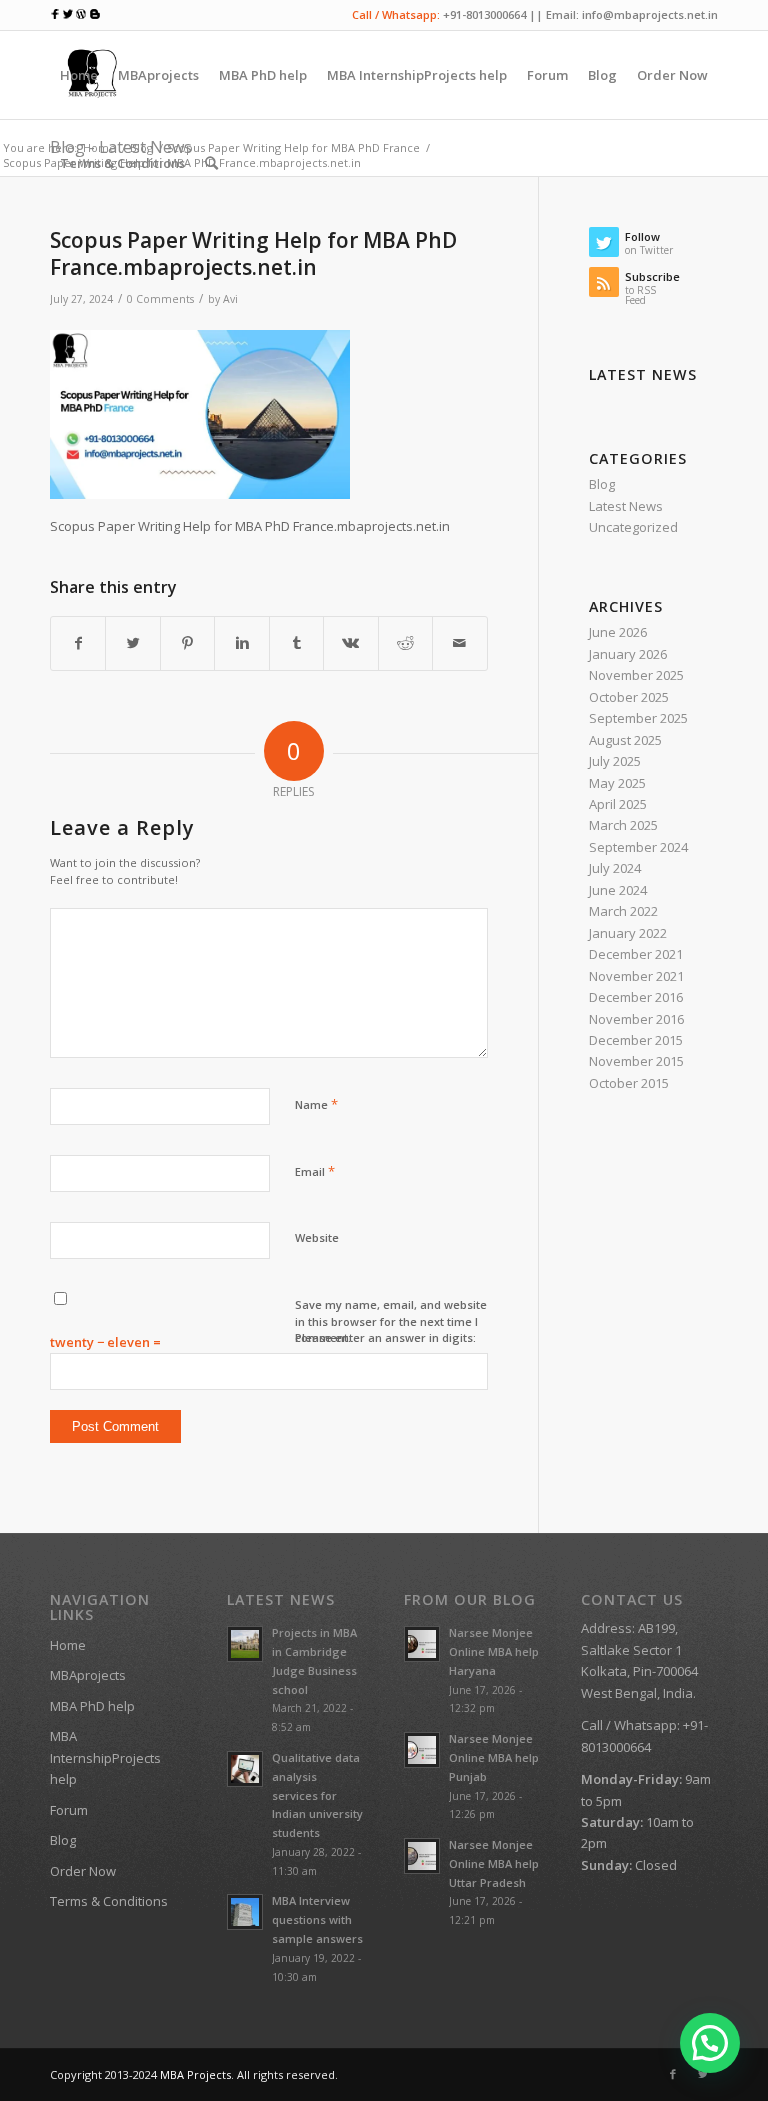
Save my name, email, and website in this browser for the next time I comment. (391, 1321)
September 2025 (638, 718)
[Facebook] (673, 2074)
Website (317, 1237)
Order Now (83, 1871)
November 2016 (636, 1019)
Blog (602, 484)
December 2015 (636, 1040)
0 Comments (160, 299)
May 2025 (617, 783)
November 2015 (636, 1061)
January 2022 (628, 933)
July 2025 (615, 761)
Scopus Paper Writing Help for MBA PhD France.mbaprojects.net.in (253, 253)
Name (316, 1104)
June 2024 (618, 890)
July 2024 (615, 868)
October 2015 (629, 1083)
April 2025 (618, 804)
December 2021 (636, 954)
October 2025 (629, 697)
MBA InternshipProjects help (105, 1757)
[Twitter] (703, 2074)
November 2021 (636, 976)
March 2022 (623, 911)
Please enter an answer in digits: (385, 1337)
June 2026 (618, 632)
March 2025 (623, 825)
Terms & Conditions (109, 1901)
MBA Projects (195, 2074)
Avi (230, 299)
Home (68, 1645)
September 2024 (638, 847)
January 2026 (628, 654)
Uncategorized (633, 527)
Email (315, 1171)
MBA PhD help (92, 1706)
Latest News (626, 506)
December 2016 (636, 997)
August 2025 (625, 740)
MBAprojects (88, 1675)
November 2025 (636, 675)
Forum (69, 1810)
